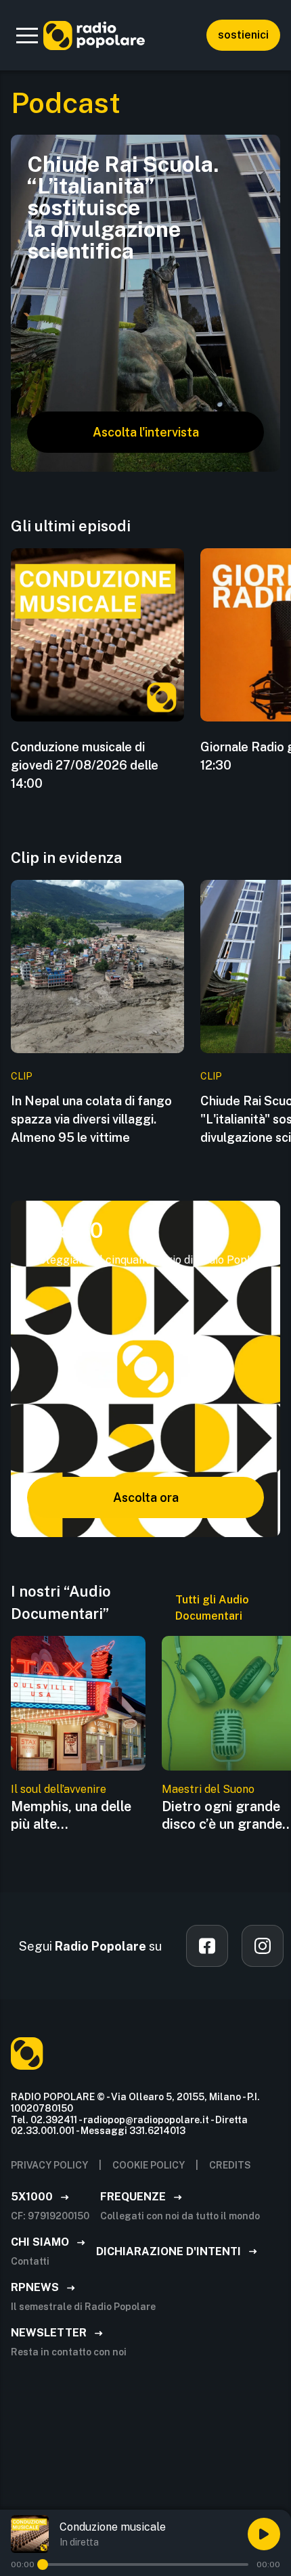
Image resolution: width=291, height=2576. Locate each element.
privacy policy (49, 2165)
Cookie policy (149, 2165)
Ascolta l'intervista (146, 432)
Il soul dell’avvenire (59, 1789)
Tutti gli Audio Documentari (212, 1608)
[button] (27, 35)
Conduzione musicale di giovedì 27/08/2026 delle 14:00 (85, 765)
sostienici (243, 35)
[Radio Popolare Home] (94, 35)
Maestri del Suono (208, 1789)
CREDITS (230, 2165)
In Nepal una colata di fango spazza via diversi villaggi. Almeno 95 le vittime (91, 1119)
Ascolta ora (146, 1497)
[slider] (43, 2564)
